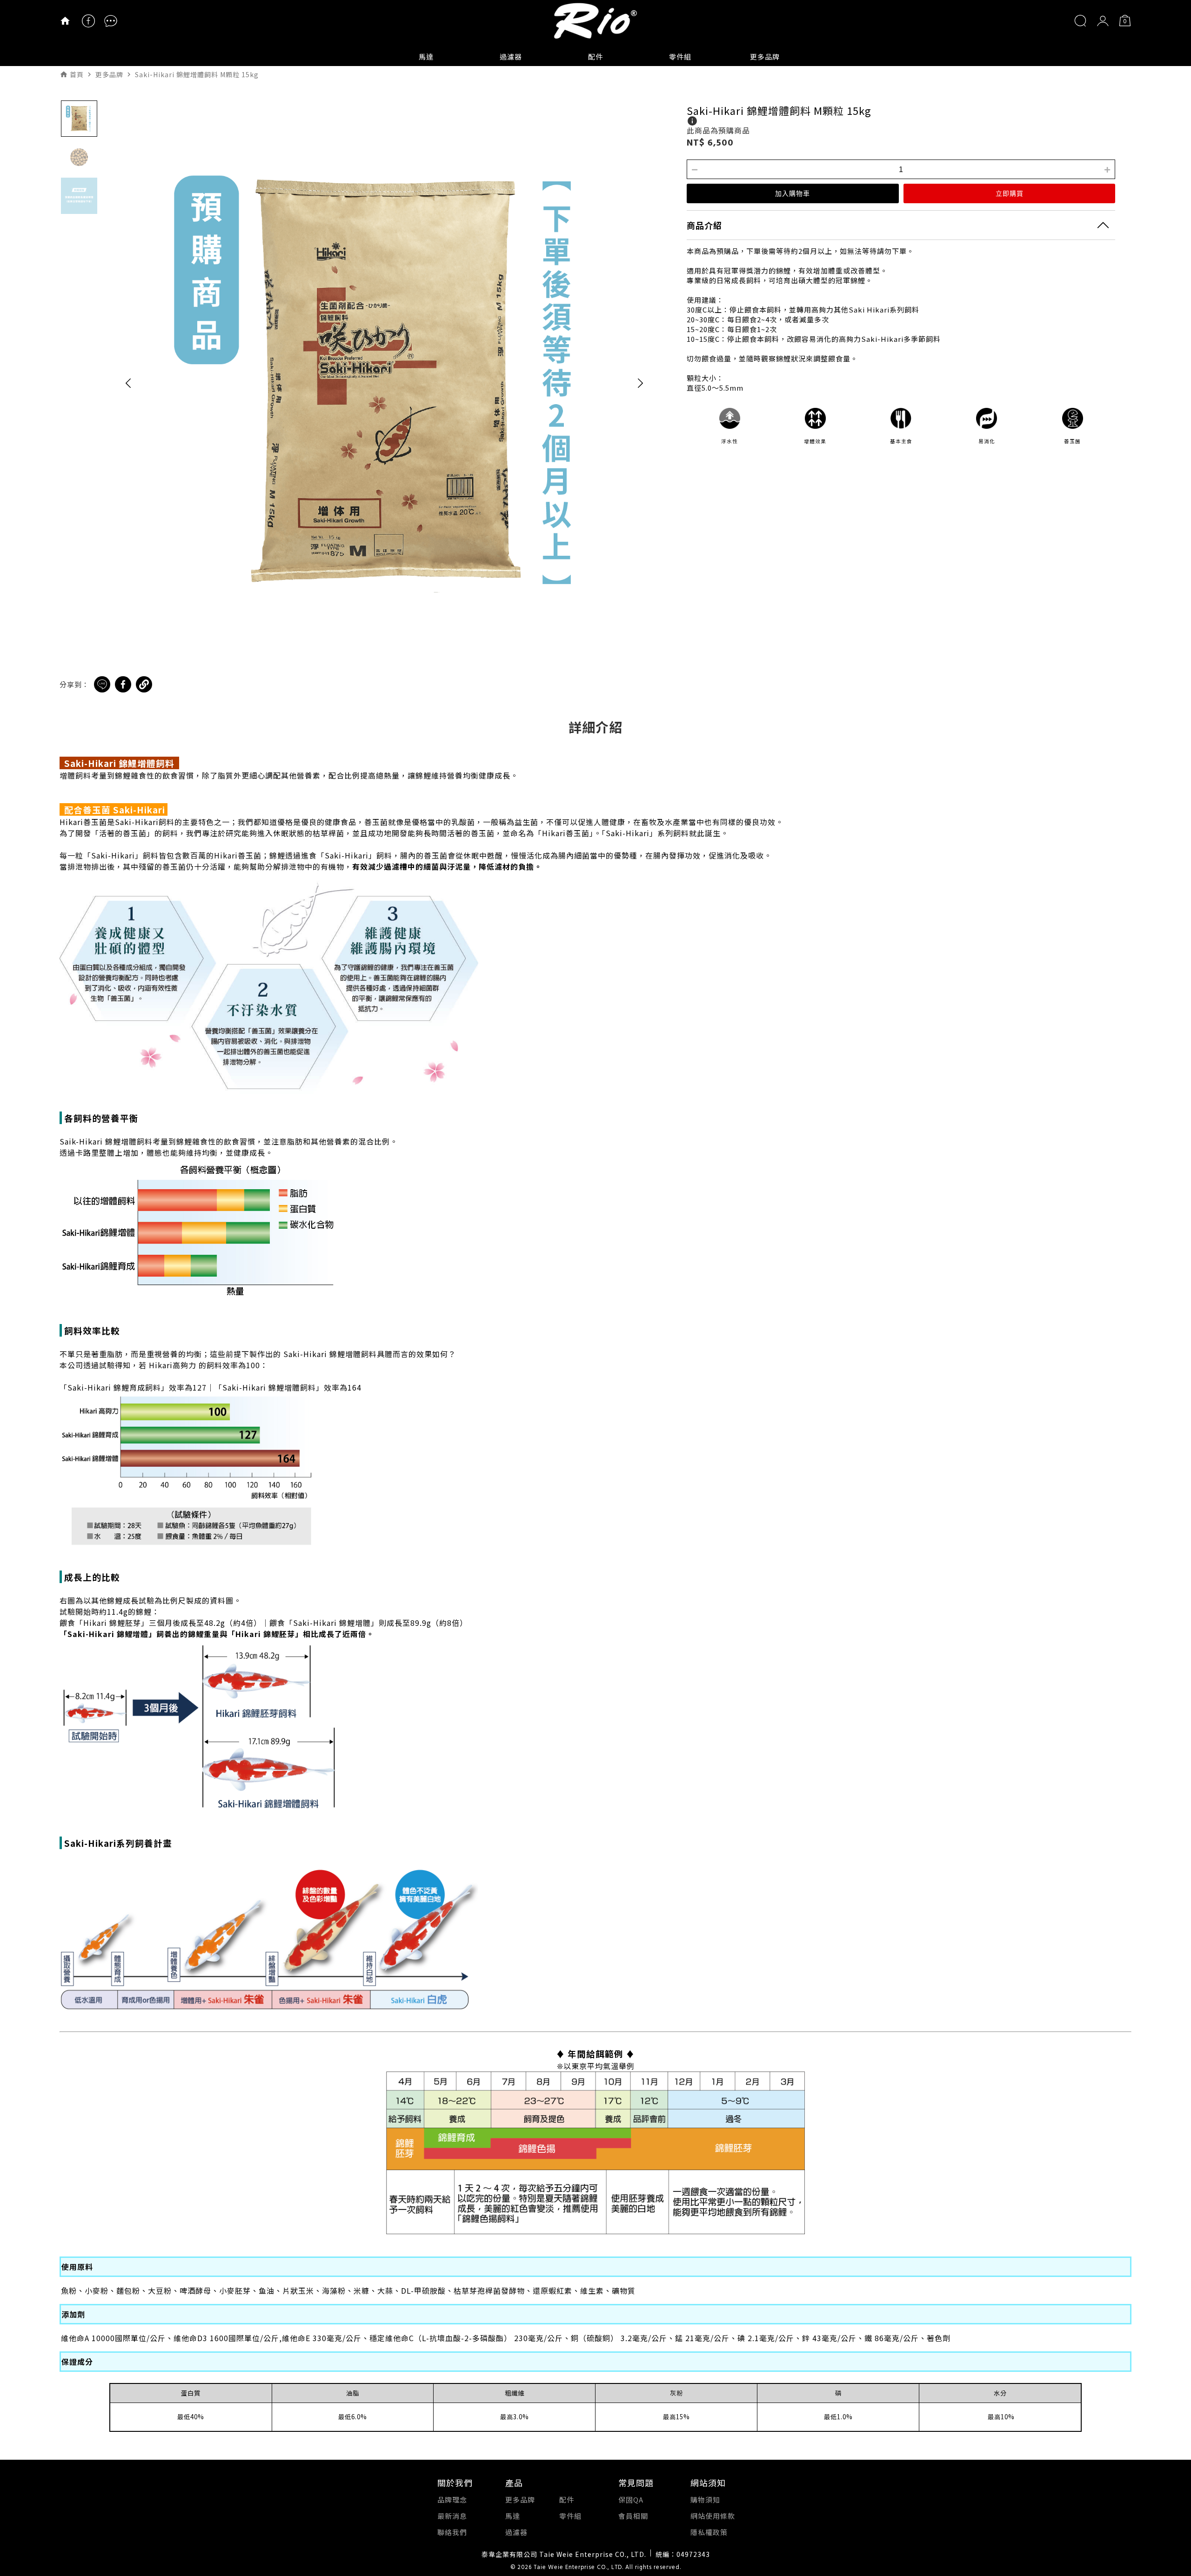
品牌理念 (452, 2499)
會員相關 (633, 2516)
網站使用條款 (713, 2516)
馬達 (426, 57)
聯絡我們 (452, 2532)
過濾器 (511, 57)
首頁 (77, 74)
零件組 (680, 57)
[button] (128, 383)
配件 (595, 57)
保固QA (631, 2499)
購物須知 (705, 2499)
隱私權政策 (709, 2532)
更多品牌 (765, 57)
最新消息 (452, 2516)
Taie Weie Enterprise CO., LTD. (579, 2568)
